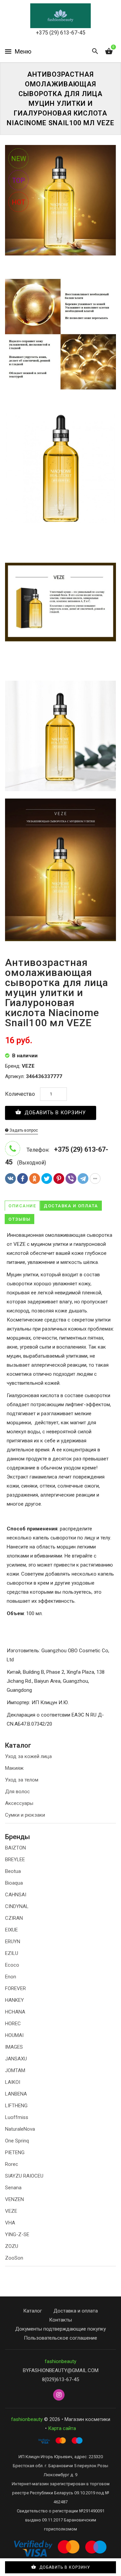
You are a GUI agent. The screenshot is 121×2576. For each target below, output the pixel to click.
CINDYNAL (17, 1906)
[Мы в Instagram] (59, 2395)
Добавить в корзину (54, 1113)
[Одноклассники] (35, 1179)
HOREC (13, 2024)
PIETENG (15, 2152)
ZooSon (14, 2258)
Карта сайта (62, 2428)
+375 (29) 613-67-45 (61, 33)
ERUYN (13, 1942)
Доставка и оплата (71, 1206)
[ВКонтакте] (10, 1179)
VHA (10, 2223)
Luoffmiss (17, 2117)
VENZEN (14, 2199)
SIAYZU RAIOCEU (24, 2176)
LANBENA (16, 2094)
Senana (13, 2188)
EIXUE (11, 1930)
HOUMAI (14, 2035)
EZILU (12, 1953)
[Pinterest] (59, 1179)
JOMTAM (15, 2070)
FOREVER (15, 1988)
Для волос (17, 1792)
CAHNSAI (16, 1895)
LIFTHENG (16, 2106)
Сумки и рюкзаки (25, 1815)
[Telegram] (83, 1179)
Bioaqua (14, 1883)
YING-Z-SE (17, 2234)
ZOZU (12, 2246)
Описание (22, 1206)
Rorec (12, 2164)
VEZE (11, 2211)
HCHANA (15, 2012)
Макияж (14, 1768)
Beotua (13, 1871)
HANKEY (14, 2000)
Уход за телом (22, 1780)
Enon (11, 1977)
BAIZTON (15, 1848)
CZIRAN (14, 1918)
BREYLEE (15, 1860)
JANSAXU (16, 2059)
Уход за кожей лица (28, 1756)
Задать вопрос (23, 1130)
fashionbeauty (61, 2361)
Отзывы (19, 1219)
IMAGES (14, 2047)
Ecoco (12, 1965)
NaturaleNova (20, 2129)
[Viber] (71, 1179)
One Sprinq (17, 2141)
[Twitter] (47, 1179)
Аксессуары (19, 1803)
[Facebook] (23, 1179)
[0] (109, 52)
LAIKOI (13, 2082)
